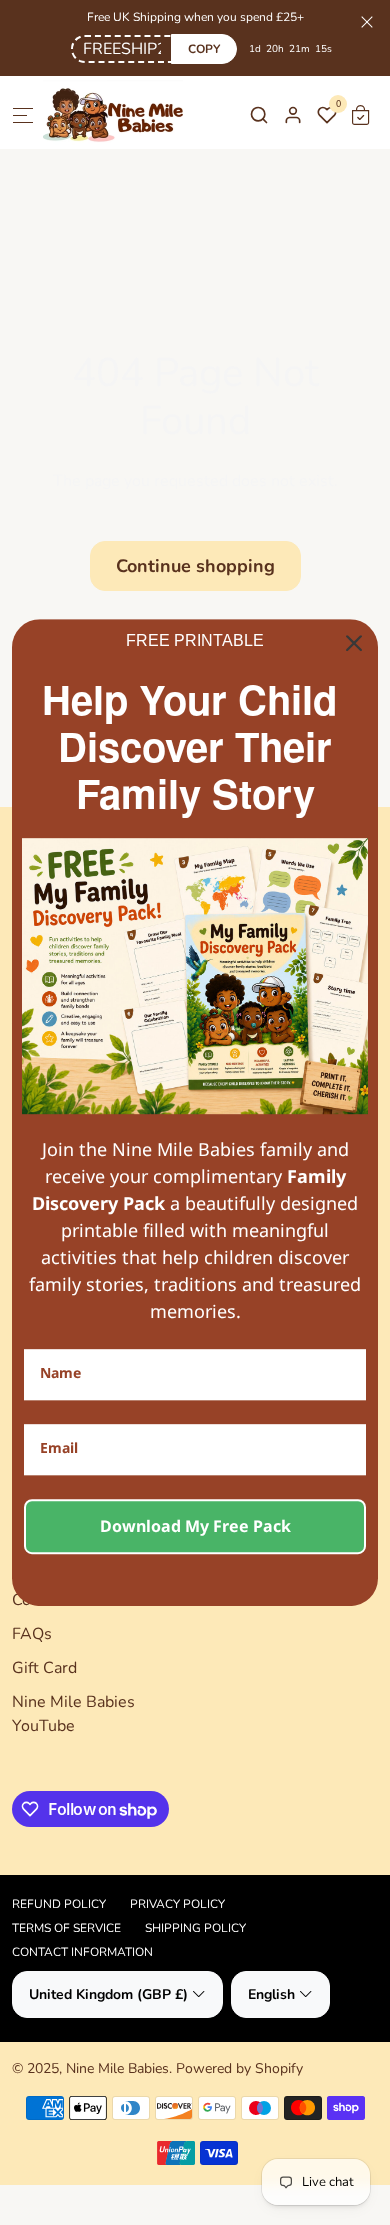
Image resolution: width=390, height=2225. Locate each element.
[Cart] (361, 115)
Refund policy (59, 1904)
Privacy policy (177, 1904)
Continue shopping (195, 566)
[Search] (259, 115)
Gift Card (44, 1668)
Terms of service (66, 1928)
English (271, 1994)
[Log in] (293, 115)
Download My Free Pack (195, 1526)
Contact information (82, 1952)
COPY (204, 49)
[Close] (354, 643)
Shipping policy (195, 1928)
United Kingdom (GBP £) (108, 1994)
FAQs (32, 1634)
